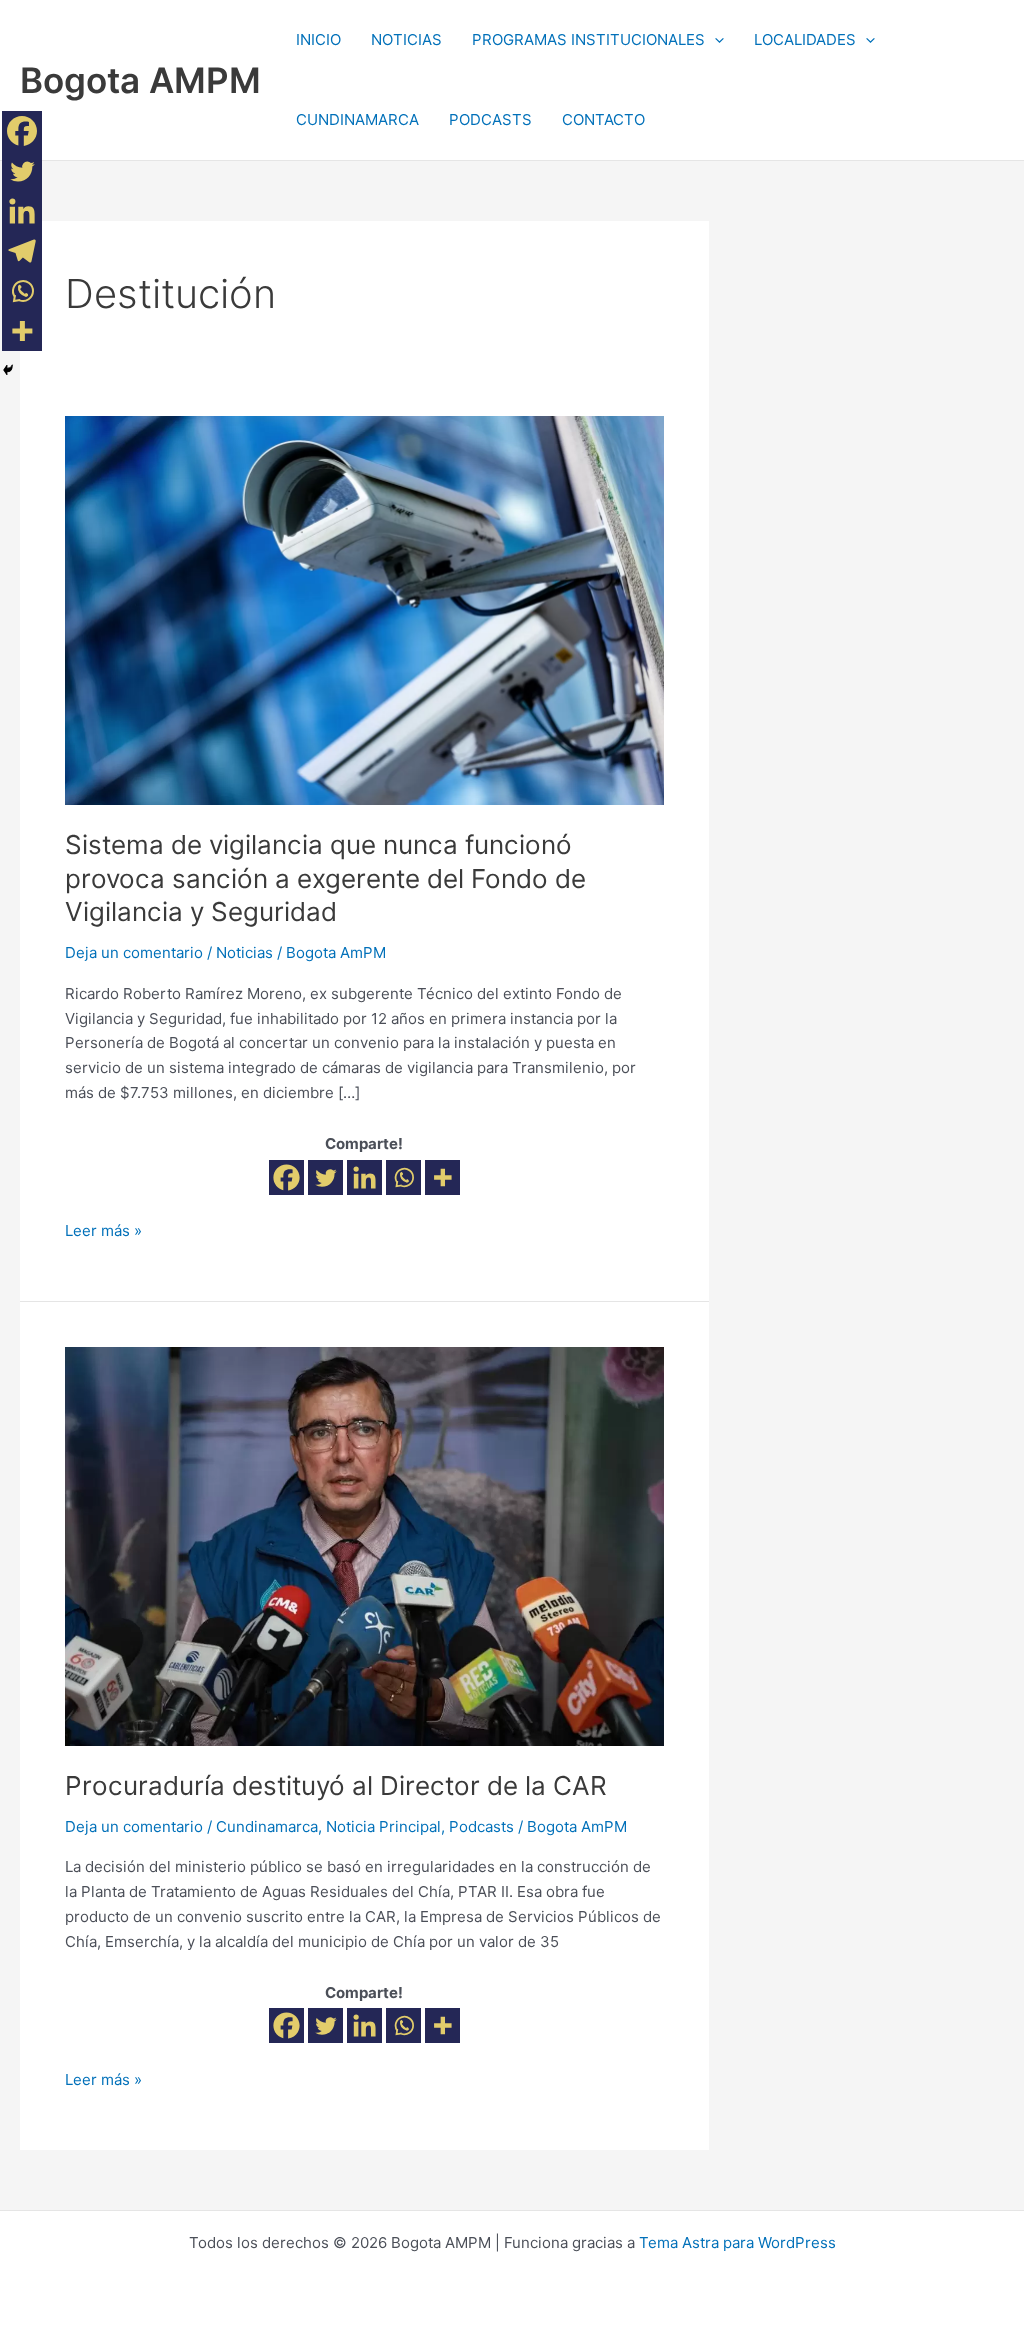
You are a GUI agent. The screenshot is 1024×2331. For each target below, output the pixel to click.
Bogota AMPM (140, 80)
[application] (714, 40)
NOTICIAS (406, 39)
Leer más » (103, 1229)
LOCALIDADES (805, 39)
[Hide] (8, 370)
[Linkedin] (364, 1177)
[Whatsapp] (403, 1177)
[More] (442, 1177)
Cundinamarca (267, 1826)
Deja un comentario (134, 952)
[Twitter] (325, 1177)
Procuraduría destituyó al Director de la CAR (336, 1785)
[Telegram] (22, 251)
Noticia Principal (383, 1826)
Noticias (244, 952)
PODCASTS (490, 119)
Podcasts (481, 1826)
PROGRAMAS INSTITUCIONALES (588, 39)
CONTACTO (603, 119)
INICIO (318, 39)
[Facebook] (286, 1177)
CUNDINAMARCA (357, 119)
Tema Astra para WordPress (737, 2242)
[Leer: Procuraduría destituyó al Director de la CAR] (364, 1545)
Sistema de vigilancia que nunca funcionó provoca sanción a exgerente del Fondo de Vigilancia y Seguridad (325, 878)
